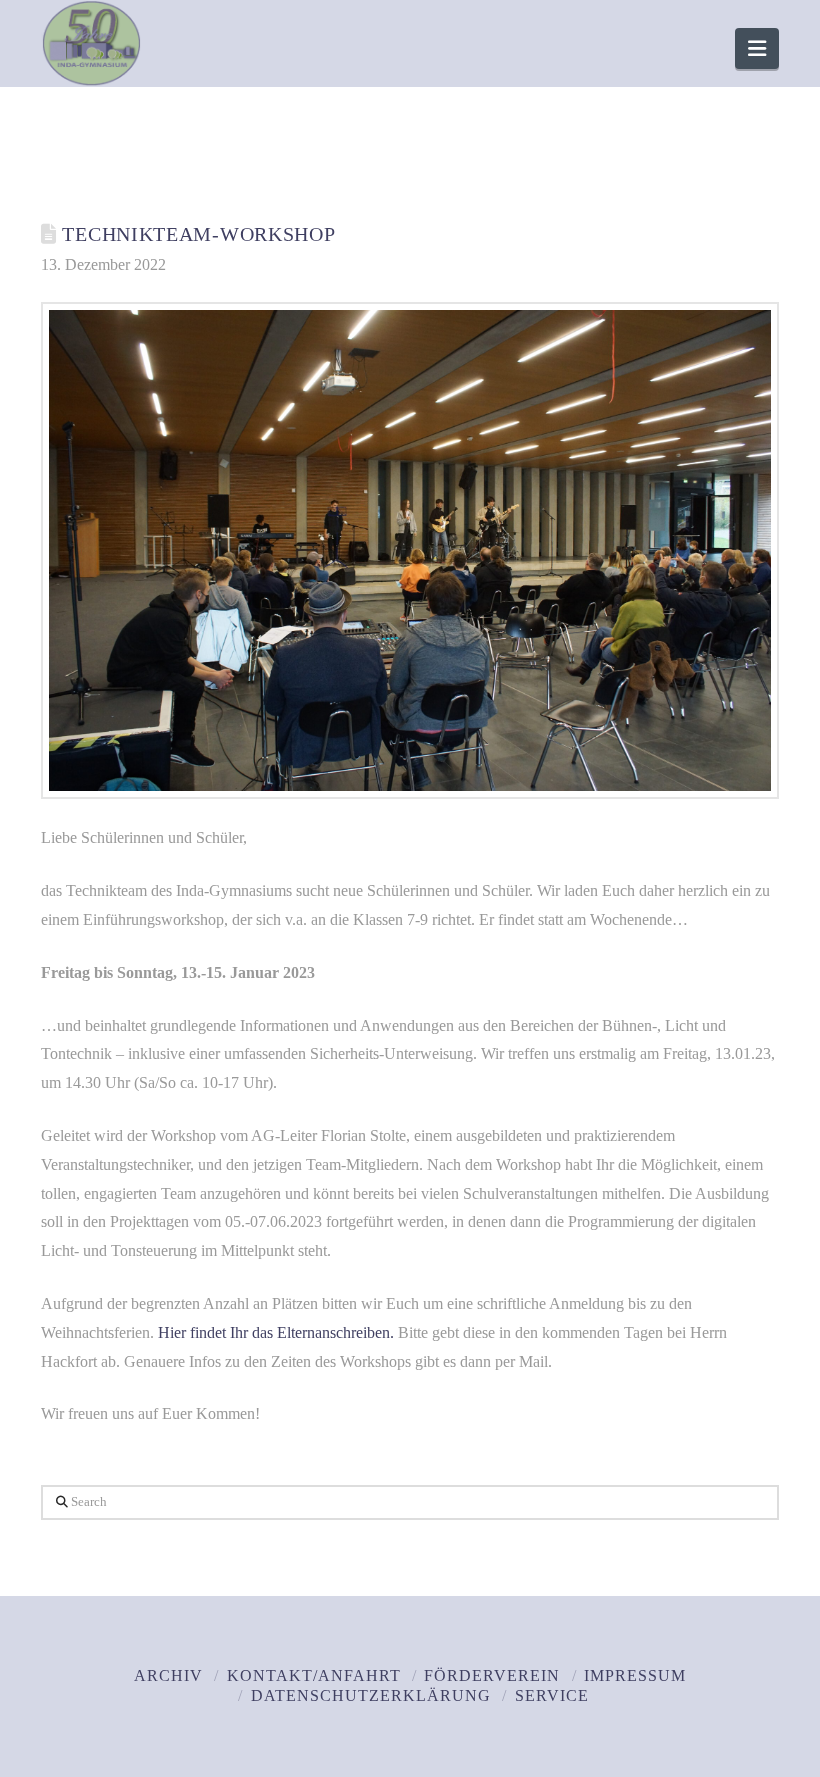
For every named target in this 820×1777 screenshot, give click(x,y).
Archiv (168, 1675)
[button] (757, 48)
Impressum (635, 1675)
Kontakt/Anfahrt (314, 1675)
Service (552, 1695)
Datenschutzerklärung (371, 1695)
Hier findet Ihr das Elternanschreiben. (276, 1332)
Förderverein (492, 1675)
